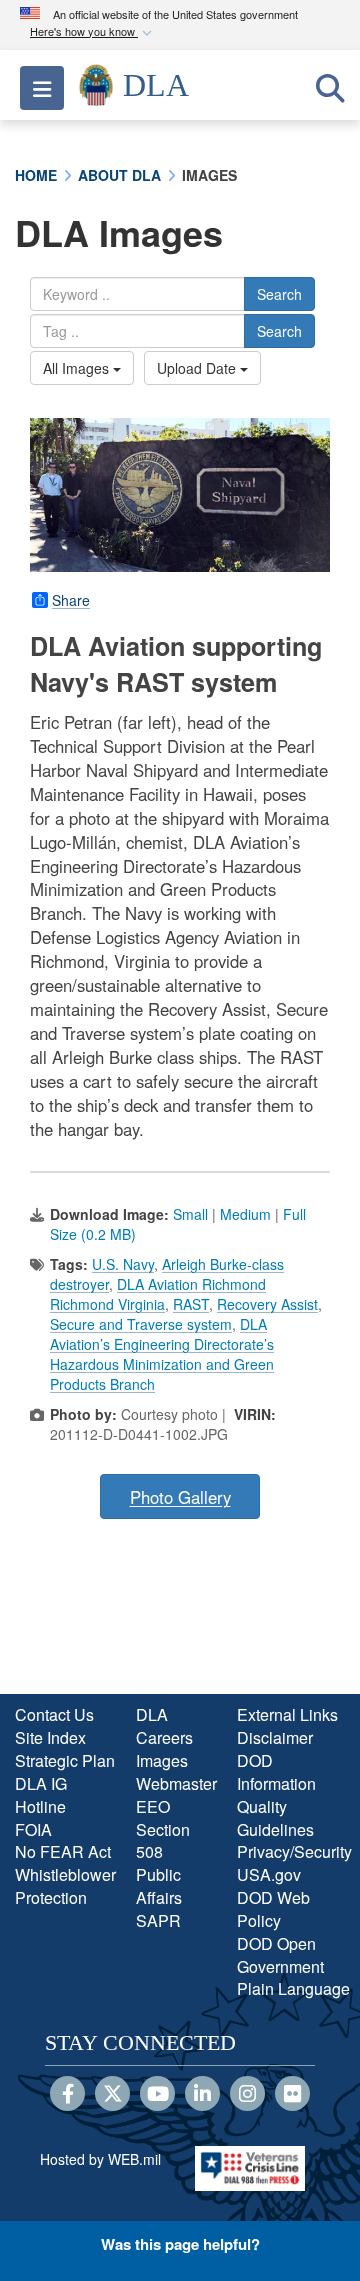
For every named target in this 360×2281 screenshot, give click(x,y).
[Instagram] (247, 2095)
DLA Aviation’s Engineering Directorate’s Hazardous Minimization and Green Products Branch (162, 1354)
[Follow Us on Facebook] (67, 2095)
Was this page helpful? (180, 2244)
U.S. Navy (123, 1264)
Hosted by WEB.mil (100, 2159)
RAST (191, 1304)
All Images (78, 368)
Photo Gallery (180, 1497)
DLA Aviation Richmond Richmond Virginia (158, 1294)
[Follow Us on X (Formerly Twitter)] (112, 2095)
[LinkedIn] (202, 2095)
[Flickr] (292, 2095)
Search (279, 294)
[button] (93, 32)
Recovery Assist (267, 1304)
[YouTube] (157, 2095)
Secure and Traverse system (141, 1324)
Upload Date (198, 368)
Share (71, 600)
